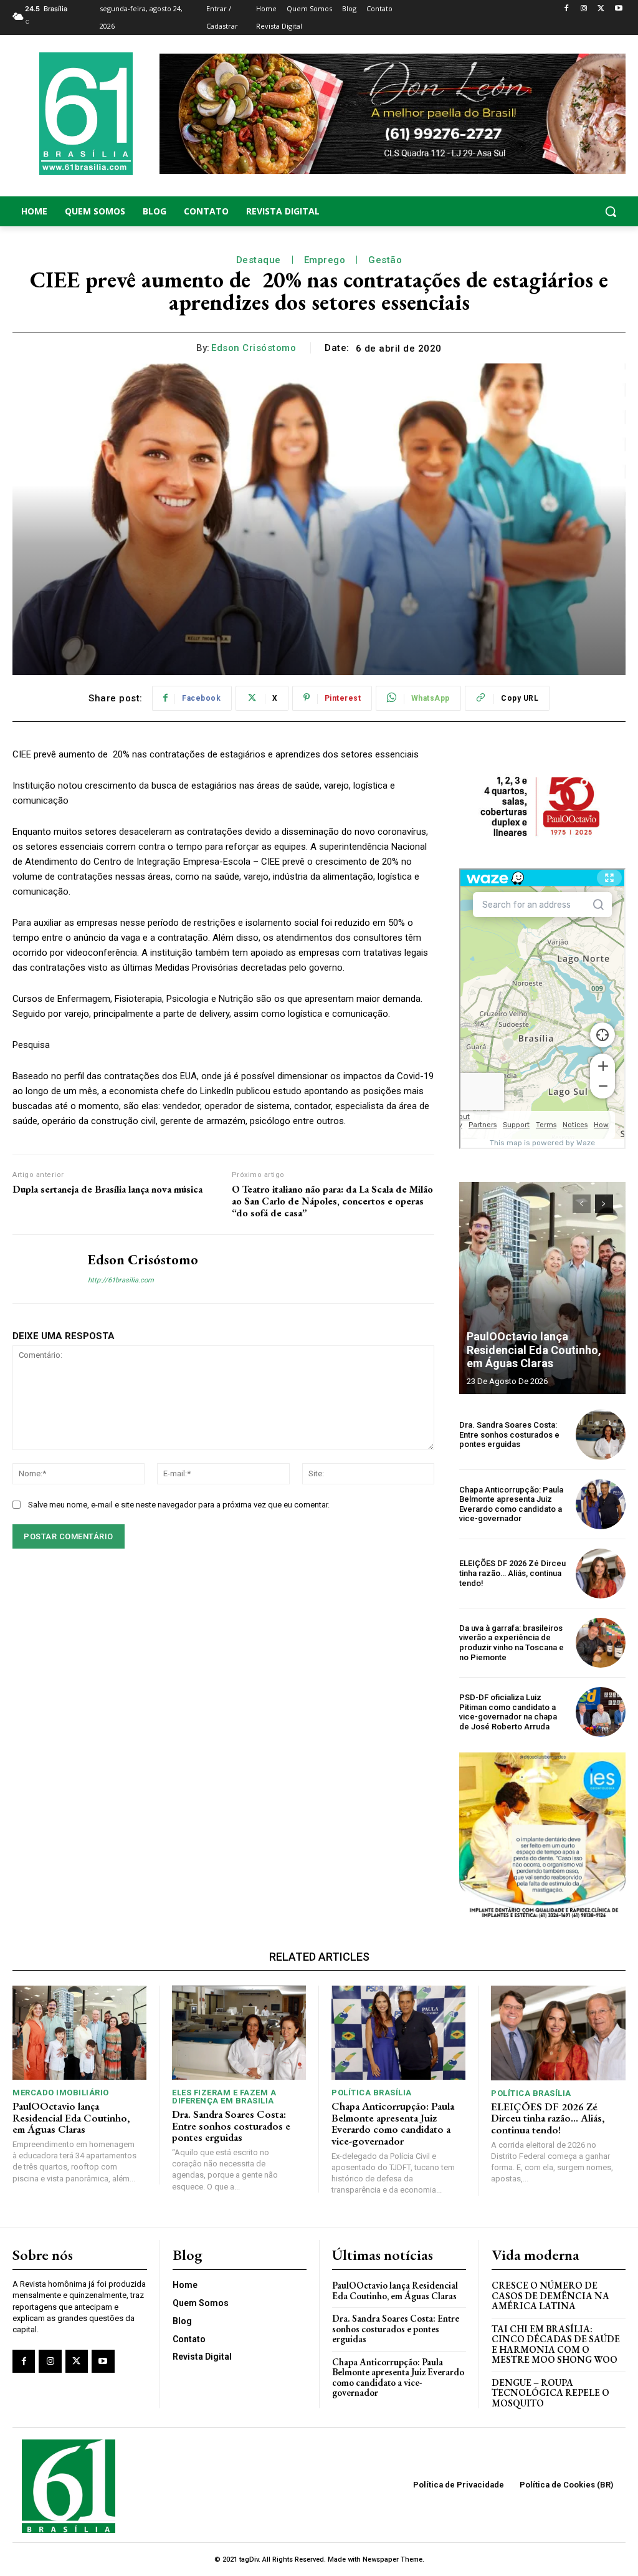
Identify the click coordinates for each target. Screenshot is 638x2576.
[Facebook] (567, 9)
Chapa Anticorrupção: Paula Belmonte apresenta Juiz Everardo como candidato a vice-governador (511, 1504)
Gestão (385, 260)
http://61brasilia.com (121, 1280)
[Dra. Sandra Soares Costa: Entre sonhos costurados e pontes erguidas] (601, 1435)
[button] (558, 211)
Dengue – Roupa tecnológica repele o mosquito (550, 2393)
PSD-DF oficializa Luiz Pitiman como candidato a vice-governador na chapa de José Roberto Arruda (508, 1712)
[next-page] (604, 1204)
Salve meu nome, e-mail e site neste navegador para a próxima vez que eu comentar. (179, 1505)
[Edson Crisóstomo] (42, 1269)
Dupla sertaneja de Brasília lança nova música (107, 1189)
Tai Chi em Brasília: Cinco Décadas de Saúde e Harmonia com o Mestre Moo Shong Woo (556, 2344)
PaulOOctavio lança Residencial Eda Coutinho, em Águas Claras (534, 1350)
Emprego (325, 260)
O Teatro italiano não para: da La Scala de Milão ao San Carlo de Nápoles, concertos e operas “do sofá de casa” (332, 1201)
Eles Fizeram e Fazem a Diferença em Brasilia (224, 2097)
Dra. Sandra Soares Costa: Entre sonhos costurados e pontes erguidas (509, 1435)
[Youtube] (618, 9)
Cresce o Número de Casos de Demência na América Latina (550, 2295)
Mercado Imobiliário (61, 2093)
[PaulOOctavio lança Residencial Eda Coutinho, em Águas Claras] (542, 1288)
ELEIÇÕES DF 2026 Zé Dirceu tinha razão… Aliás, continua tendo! (512, 1573)
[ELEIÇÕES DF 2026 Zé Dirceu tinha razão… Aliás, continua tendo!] (601, 1574)
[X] (601, 9)
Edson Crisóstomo (254, 348)
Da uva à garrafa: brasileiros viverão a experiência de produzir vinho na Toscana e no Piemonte (512, 1643)
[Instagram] (584, 9)
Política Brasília (372, 2093)
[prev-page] (582, 1204)
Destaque (259, 260)
